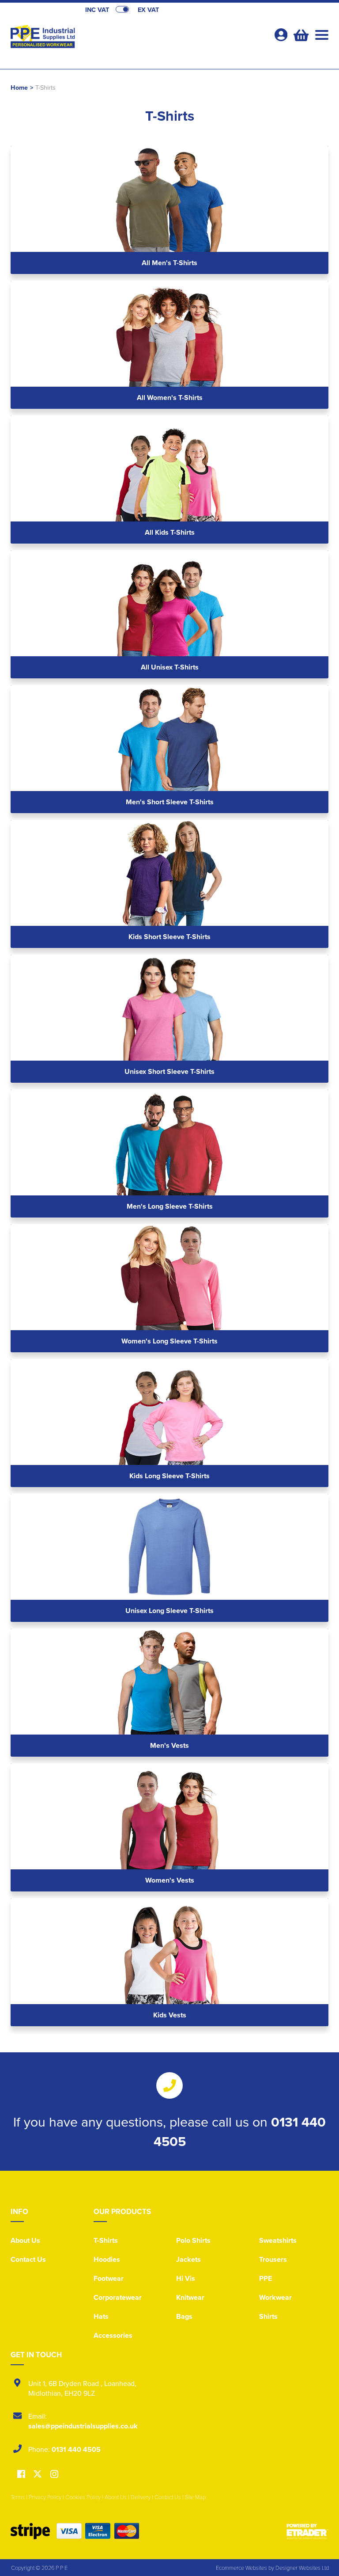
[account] (281, 35)
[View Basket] (300, 34)
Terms (18, 2497)
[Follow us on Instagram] (54, 2475)
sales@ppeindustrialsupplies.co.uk (83, 2426)
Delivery (141, 2497)
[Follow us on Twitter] (39, 2474)
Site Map (195, 2497)
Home (19, 87)
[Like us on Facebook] (21, 2475)
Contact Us (28, 2259)
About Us (25, 2240)
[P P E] (90, 38)
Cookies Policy (83, 2497)
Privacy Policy (45, 2497)
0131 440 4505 (76, 2449)
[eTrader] (307, 2531)
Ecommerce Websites (241, 2568)
